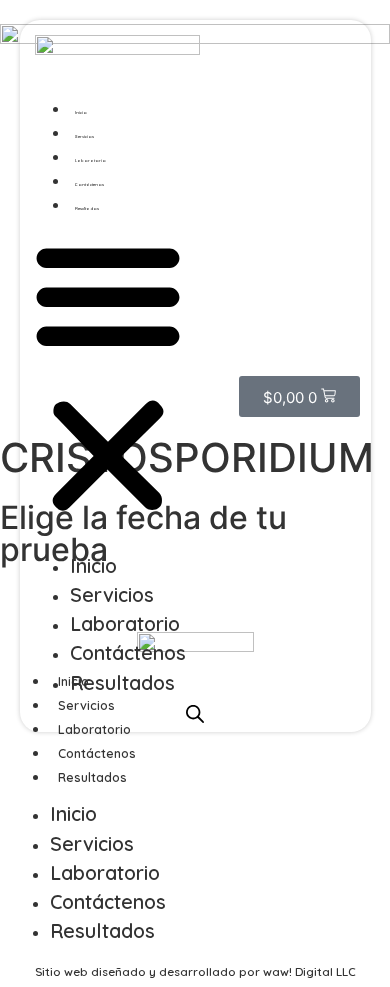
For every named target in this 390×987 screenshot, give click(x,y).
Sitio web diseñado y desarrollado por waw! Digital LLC (195, 971)
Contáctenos (89, 184)
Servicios (84, 136)
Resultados (87, 208)
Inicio (81, 112)
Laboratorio (90, 160)
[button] (108, 378)
